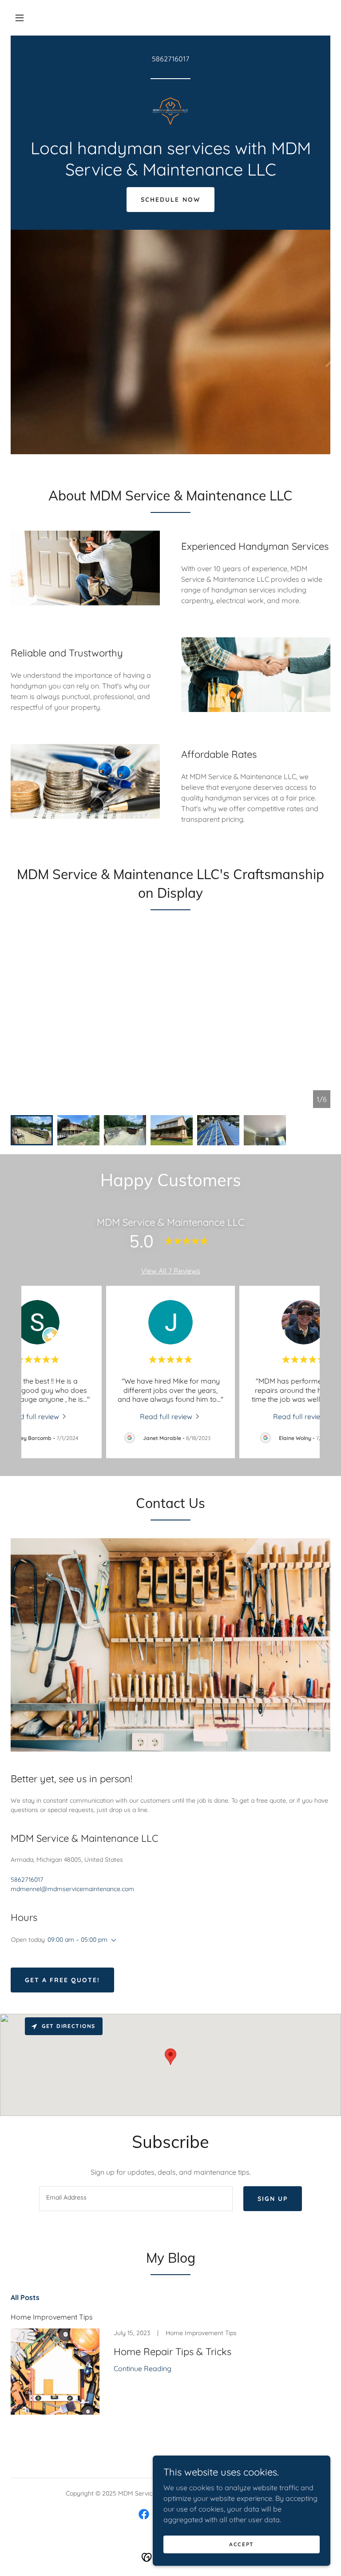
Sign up (273, 2199)
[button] (20, 18)
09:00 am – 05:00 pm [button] (77, 1940)
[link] (170, 111)
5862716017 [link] (170, 59)
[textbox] (136, 2199)
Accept (242, 2544)
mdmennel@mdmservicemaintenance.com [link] (72, 1889)
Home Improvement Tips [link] (52, 2317)
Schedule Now (170, 200)
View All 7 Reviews (171, 1271)
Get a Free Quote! (62, 1980)
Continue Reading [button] (143, 2368)
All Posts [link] (25, 2297)
